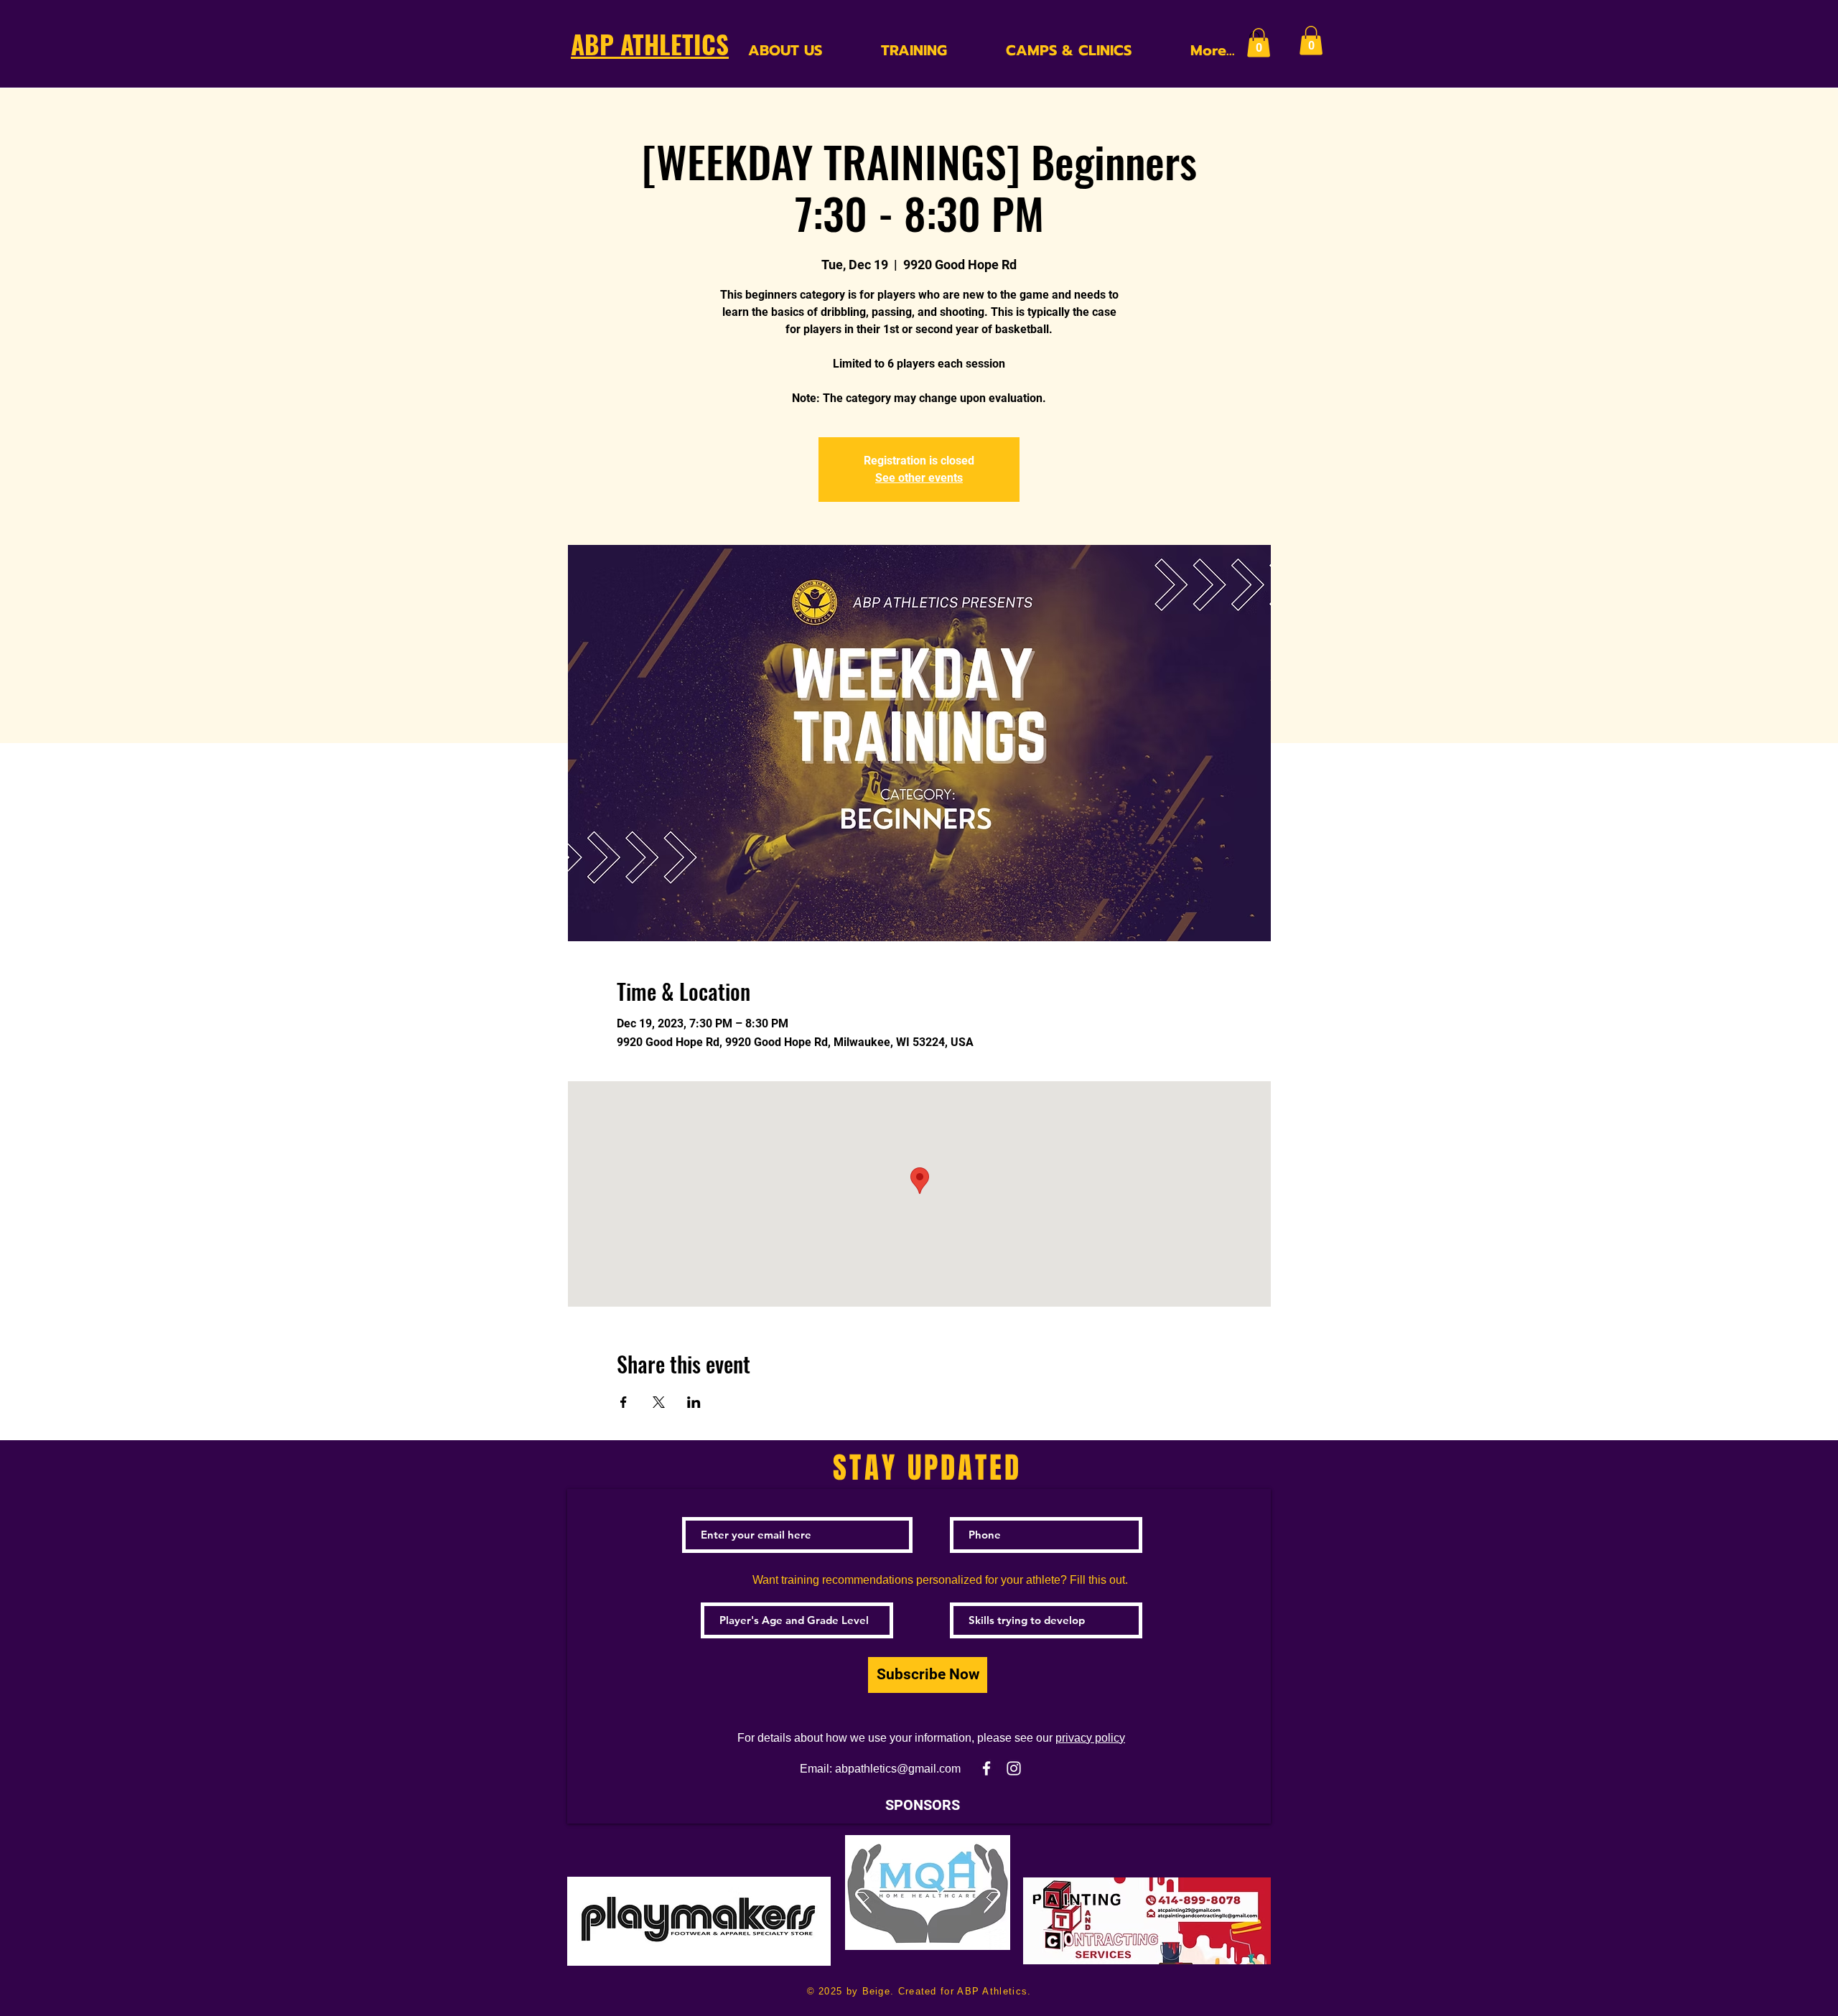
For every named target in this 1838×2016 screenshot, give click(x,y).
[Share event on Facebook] (624, 1402)
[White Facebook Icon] (986, 1768)
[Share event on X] (659, 1402)
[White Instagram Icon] (1014, 1768)
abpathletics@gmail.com (898, 1769)
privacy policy (1090, 1738)
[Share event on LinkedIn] (694, 1402)
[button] (1259, 43)
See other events (919, 478)
